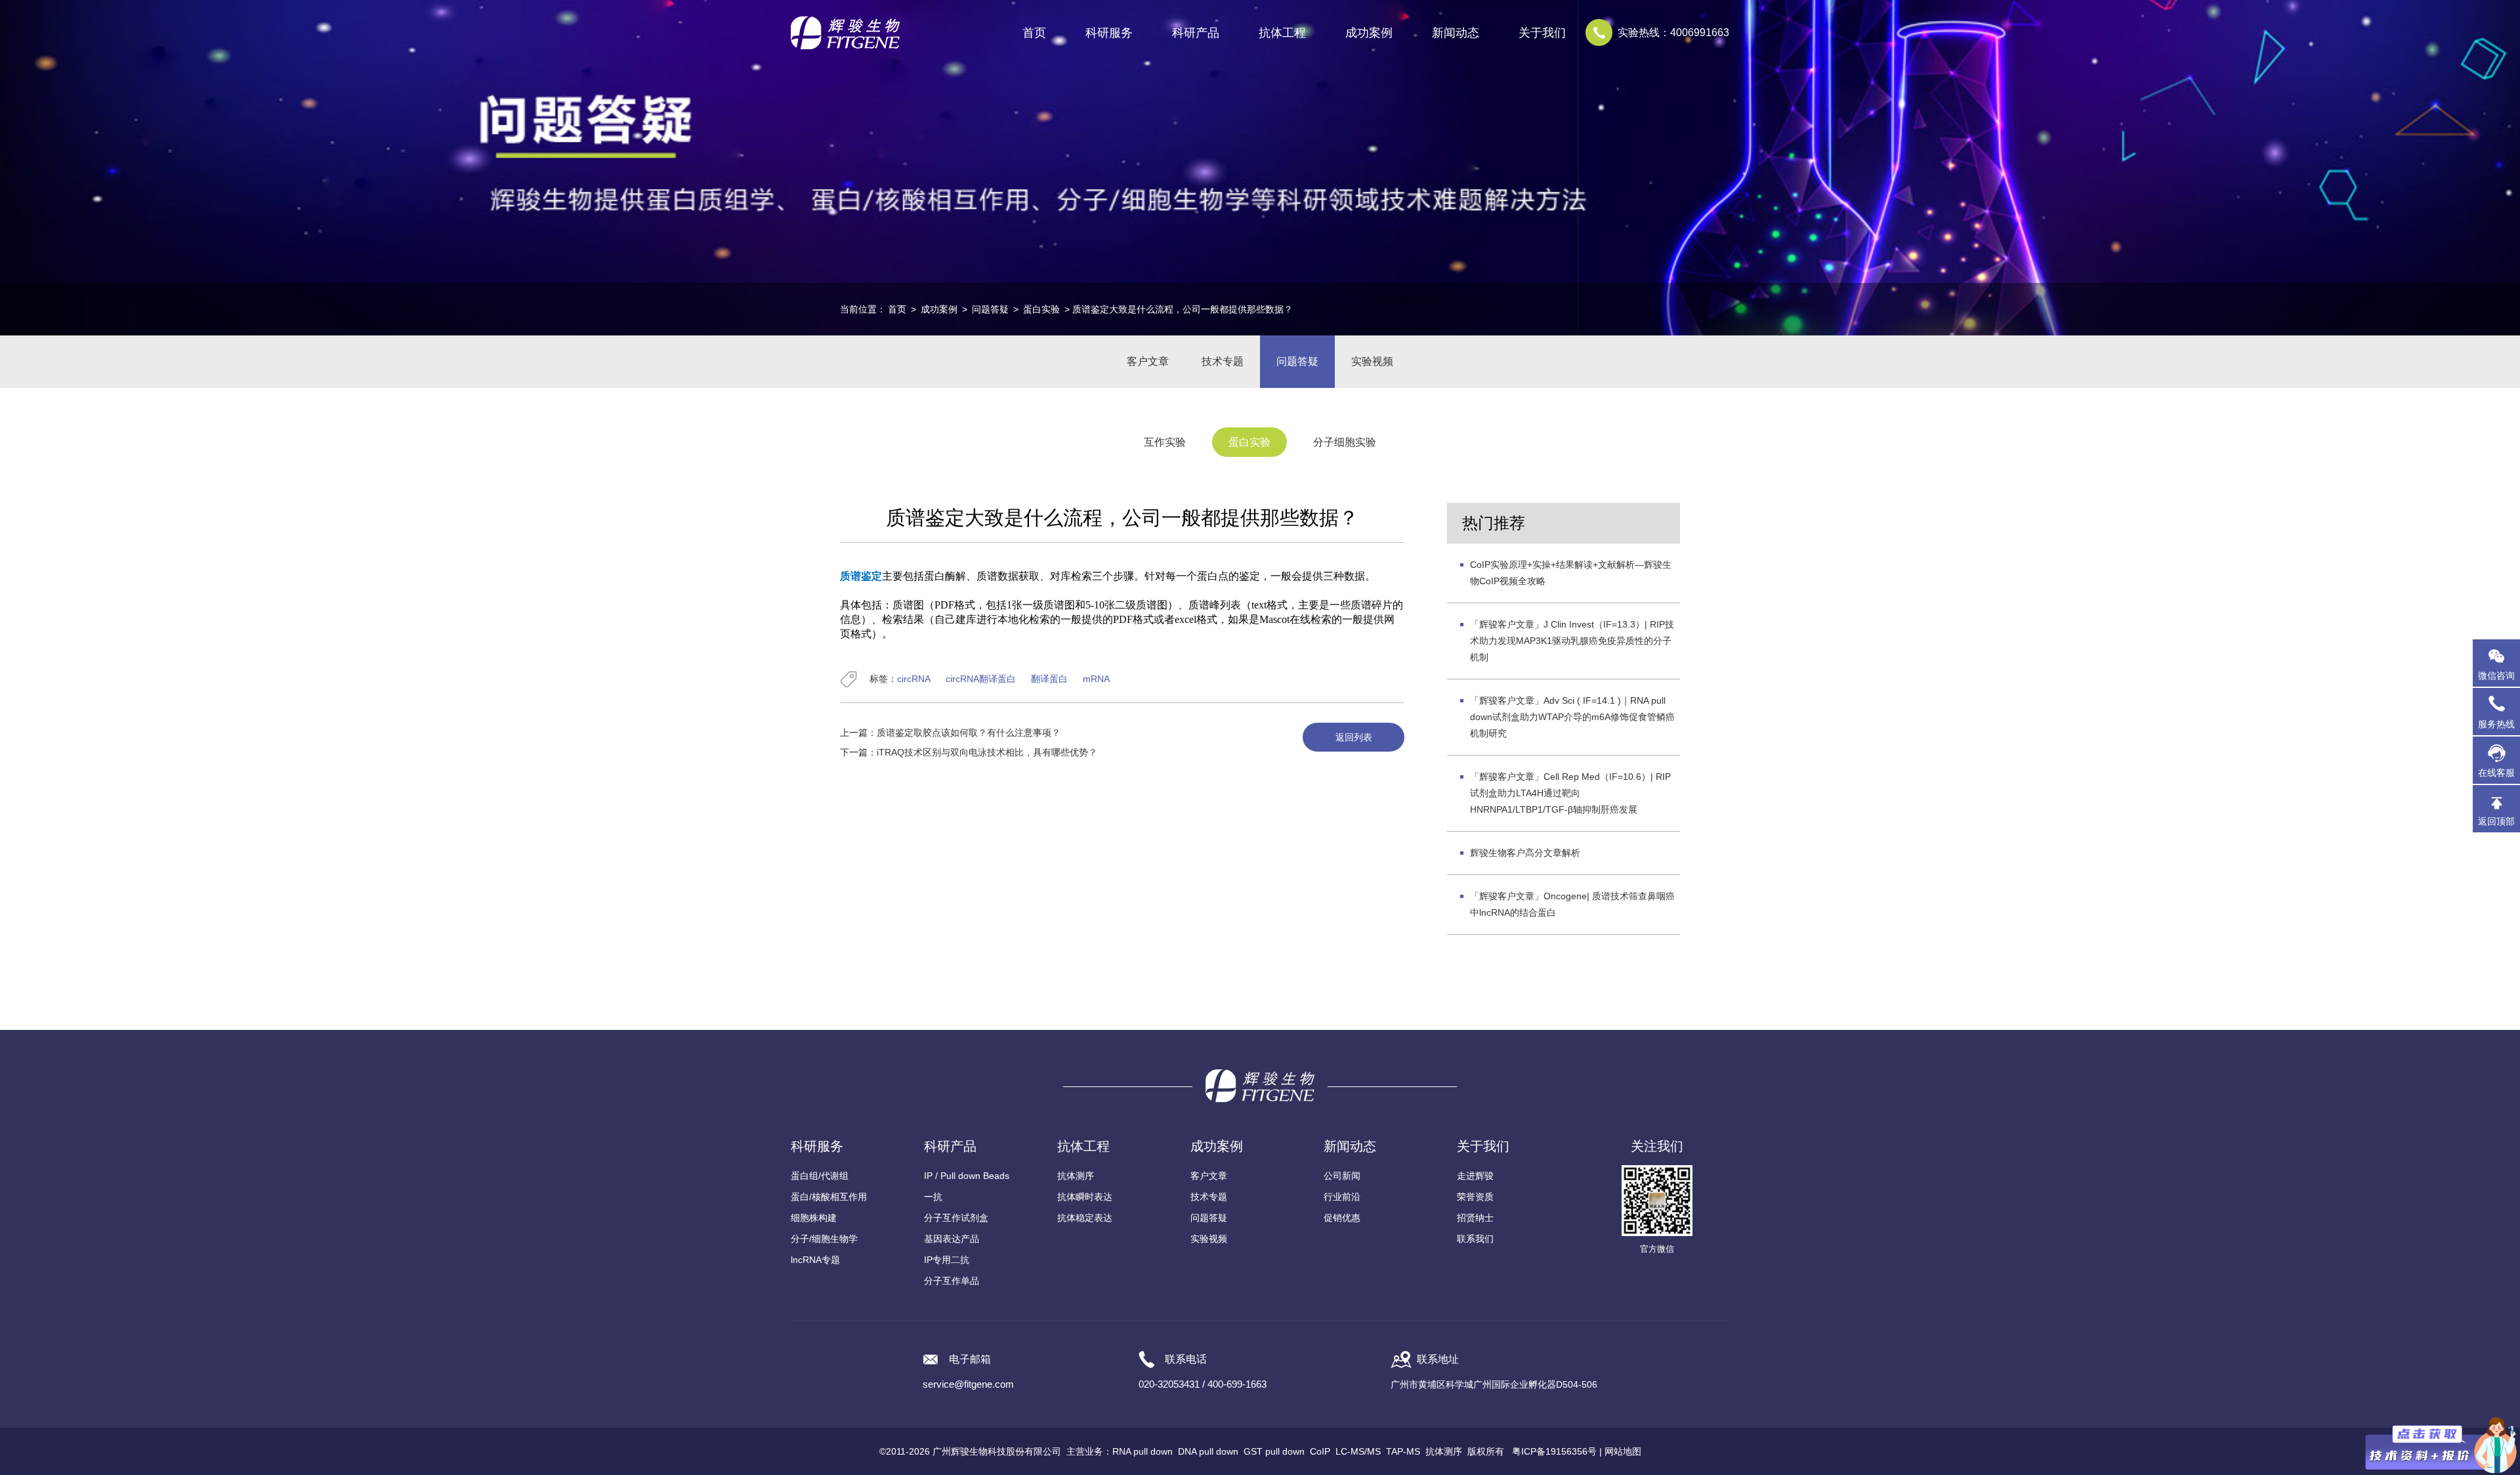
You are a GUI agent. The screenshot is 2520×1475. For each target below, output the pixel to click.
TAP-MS (1403, 1451)
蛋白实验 (1041, 309)
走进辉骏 (1475, 1176)
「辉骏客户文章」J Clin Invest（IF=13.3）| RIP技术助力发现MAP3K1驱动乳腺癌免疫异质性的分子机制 (1572, 641)
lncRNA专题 (815, 1260)
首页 (1034, 33)
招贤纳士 (1475, 1218)
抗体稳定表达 (1085, 1218)
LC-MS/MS (1358, 1451)
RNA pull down (1143, 1451)
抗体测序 (1076, 1176)
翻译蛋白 (1049, 679)
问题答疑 (990, 309)
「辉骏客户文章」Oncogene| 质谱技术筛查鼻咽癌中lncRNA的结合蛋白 (1572, 904)
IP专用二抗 (947, 1260)
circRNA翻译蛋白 (981, 679)
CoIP (1320, 1451)
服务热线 (2499, 718)
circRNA (914, 679)
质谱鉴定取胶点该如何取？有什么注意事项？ (969, 733)
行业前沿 (1342, 1197)
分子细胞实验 (1345, 442)
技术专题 (1223, 361)
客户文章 (1148, 361)
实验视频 (1372, 361)
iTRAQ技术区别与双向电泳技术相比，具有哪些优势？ (987, 752)
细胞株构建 (814, 1218)
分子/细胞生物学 (824, 1239)
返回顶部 (2496, 821)
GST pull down (1274, 1451)
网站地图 (1623, 1451)
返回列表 (1354, 737)
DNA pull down (1208, 1451)
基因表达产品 (952, 1239)
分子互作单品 (952, 1281)
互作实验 (1165, 442)
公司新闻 (1342, 1176)
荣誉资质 (1475, 1197)
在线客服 (2496, 773)
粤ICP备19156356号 (1554, 1451)
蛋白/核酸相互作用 (829, 1197)
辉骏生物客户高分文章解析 (1525, 853)
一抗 (933, 1197)
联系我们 (1475, 1239)
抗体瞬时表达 (1085, 1197)
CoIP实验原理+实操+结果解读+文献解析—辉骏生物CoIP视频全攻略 (1571, 573)
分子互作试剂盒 (956, 1218)
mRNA (1096, 679)
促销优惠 (1342, 1218)
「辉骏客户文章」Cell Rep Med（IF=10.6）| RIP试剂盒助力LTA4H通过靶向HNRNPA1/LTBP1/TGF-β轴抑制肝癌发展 (1570, 793)
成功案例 (939, 309)
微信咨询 (2496, 675)
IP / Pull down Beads (967, 1176)
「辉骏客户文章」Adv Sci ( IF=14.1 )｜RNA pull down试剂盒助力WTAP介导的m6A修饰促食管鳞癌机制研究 (1572, 717)
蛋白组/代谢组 (820, 1176)
